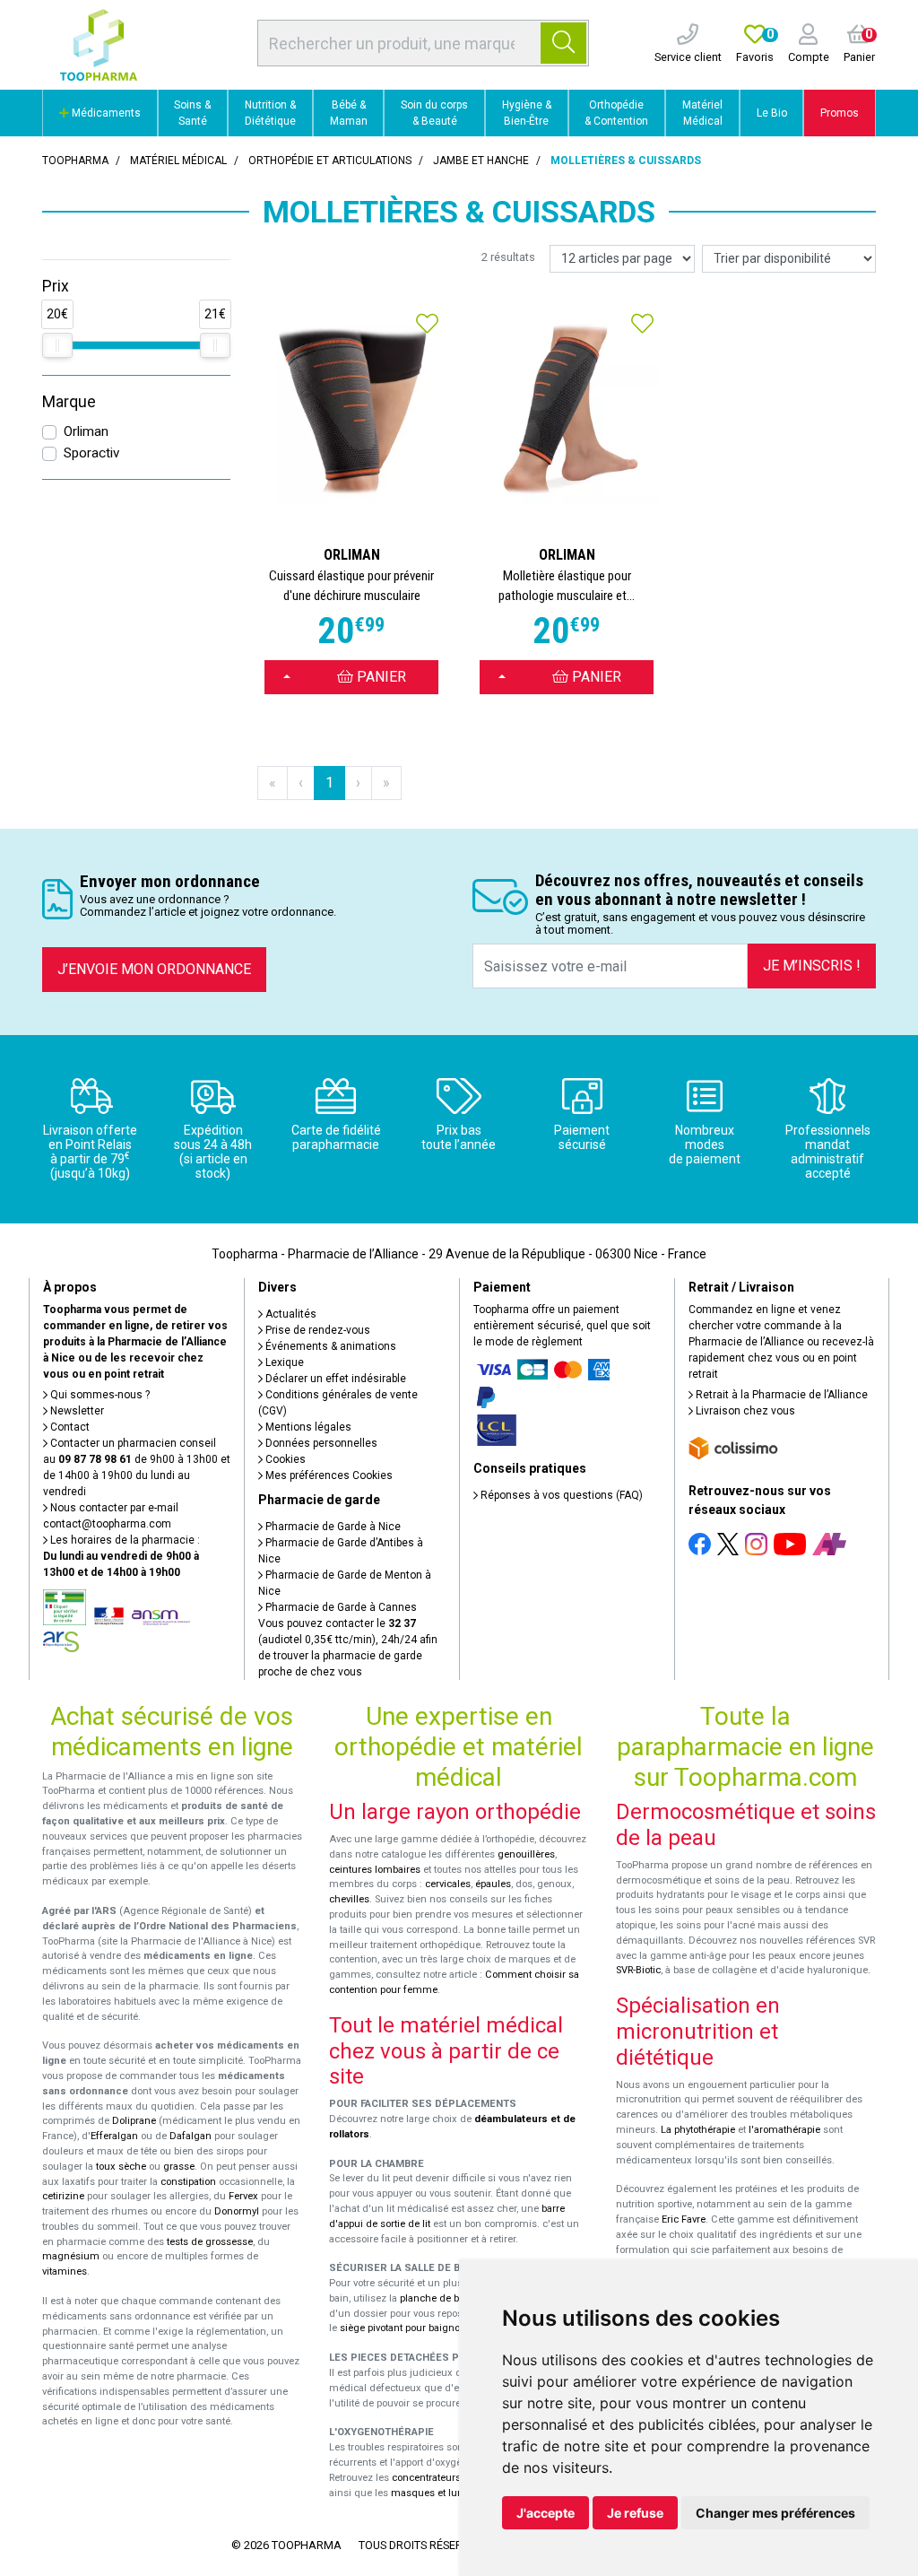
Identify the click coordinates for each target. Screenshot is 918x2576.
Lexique (283, 1362)
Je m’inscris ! (812, 966)
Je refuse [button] (635, 2513)
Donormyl (237, 2211)
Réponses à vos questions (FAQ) (560, 1495)
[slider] (57, 345)
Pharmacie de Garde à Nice (332, 1527)
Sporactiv (91, 453)
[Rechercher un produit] (563, 43)
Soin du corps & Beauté (434, 113)
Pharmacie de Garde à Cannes (340, 1607)
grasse (179, 2167)
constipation (188, 2182)
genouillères (526, 1854)
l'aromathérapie (784, 2130)
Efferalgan (114, 2136)
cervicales (448, 1884)
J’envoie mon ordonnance (154, 969)
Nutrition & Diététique (270, 113)
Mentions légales (307, 1427)
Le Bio (772, 113)
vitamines (65, 2271)
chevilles (349, 1899)
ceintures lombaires (375, 1870)
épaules (493, 1884)
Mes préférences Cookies (328, 1475)
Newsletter (76, 1411)
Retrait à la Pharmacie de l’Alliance (780, 1395)
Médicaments (105, 113)
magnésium (71, 2256)
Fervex (243, 2196)
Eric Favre (684, 2219)
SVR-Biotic (638, 1970)
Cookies (284, 1459)
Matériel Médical (702, 113)
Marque (69, 402)
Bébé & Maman (349, 113)
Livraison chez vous (744, 1411)
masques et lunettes (438, 2493)
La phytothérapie (698, 2130)
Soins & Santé (192, 113)
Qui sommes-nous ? (99, 1395)
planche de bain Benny (452, 2298)
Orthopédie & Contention (616, 113)
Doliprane (134, 2121)
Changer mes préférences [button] (775, 2513)
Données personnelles (320, 1443)
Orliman (86, 431)
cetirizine (63, 2196)
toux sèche (121, 2167)
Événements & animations (329, 1346)
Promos (840, 113)
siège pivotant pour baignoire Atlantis (424, 2328)
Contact (69, 1427)
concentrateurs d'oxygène (451, 2478)
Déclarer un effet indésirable (334, 1379)
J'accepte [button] (546, 2513)
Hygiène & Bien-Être (527, 113)
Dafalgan (191, 2136)
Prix (56, 286)
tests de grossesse (210, 2242)
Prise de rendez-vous (316, 1330)
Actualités (290, 1314)
